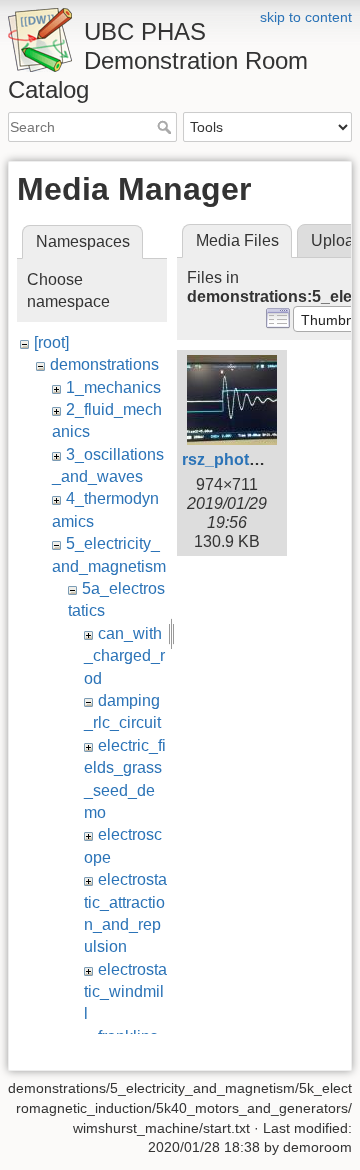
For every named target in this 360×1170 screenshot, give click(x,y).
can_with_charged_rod (124, 656)
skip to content (306, 17)
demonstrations (104, 364)
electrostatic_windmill (125, 992)
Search (166, 127)
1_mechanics (113, 387)
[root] (51, 342)
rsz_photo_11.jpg (247, 459)
